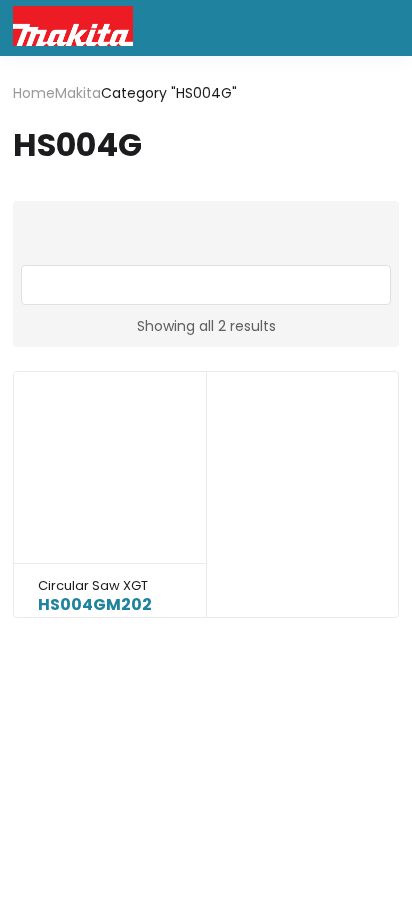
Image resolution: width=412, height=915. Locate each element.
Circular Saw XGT (93, 585)
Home (34, 93)
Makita (78, 93)
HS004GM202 (95, 604)
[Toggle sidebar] (206, 285)
